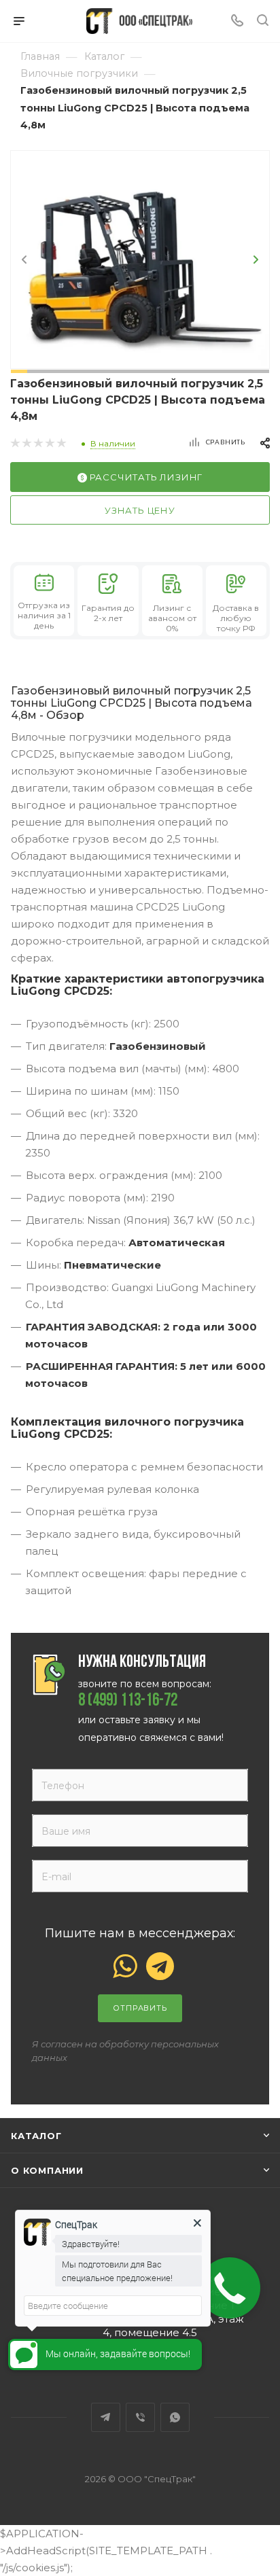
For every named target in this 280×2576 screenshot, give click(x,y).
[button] (19, 371)
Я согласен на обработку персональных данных (125, 2051)
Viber (140, 2417)
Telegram (106, 2417)
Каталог (36, 2136)
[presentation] (24, 260)
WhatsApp (175, 2417)
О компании (47, 2170)
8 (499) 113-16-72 (128, 1701)
